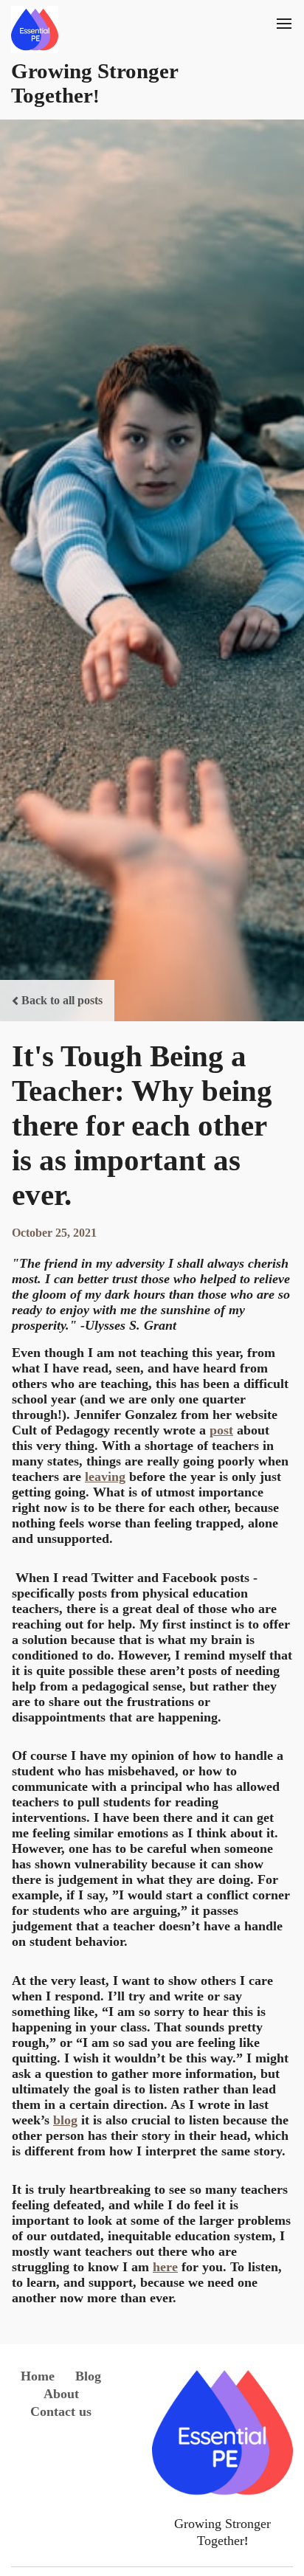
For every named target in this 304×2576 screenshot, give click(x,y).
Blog (88, 2376)
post (221, 1430)
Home (38, 2376)
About (61, 2394)
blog (65, 2120)
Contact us (61, 2411)
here (165, 2267)
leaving (105, 1477)
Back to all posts (62, 1000)
